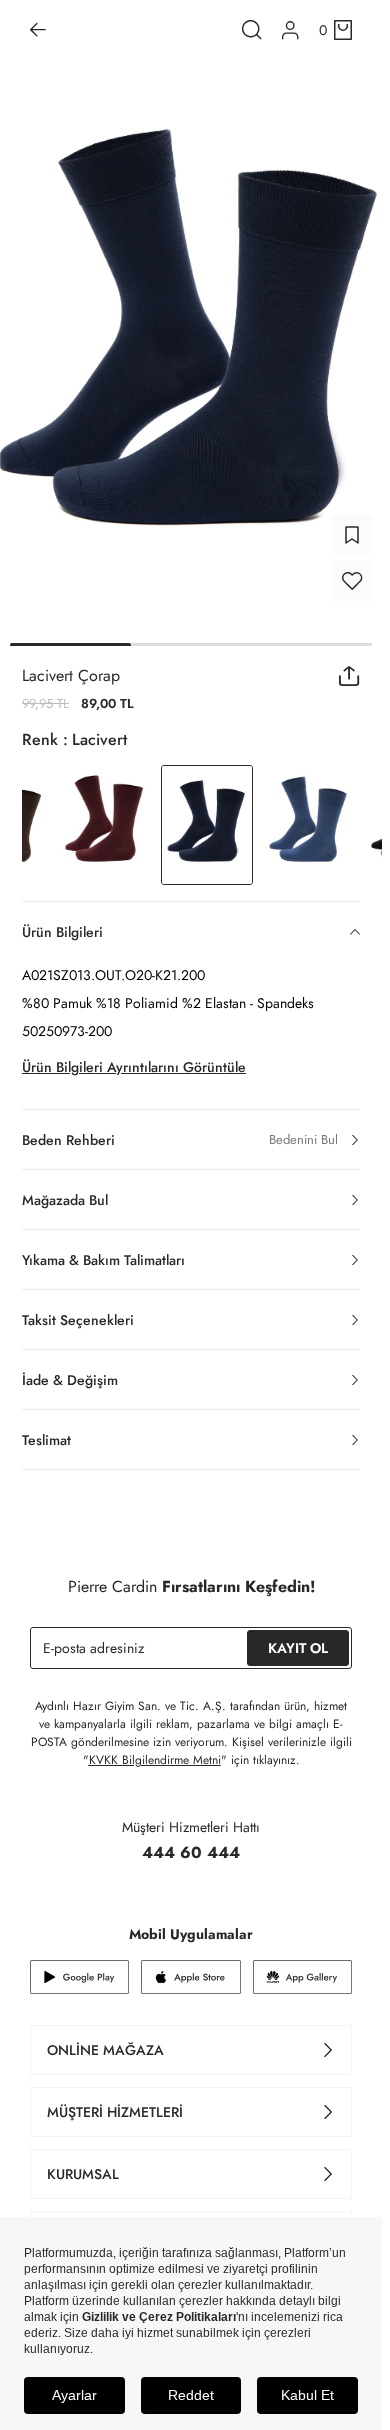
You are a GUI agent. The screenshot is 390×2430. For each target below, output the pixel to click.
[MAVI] (309, 825)
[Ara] (252, 30)
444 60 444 (191, 1852)
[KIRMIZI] (105, 825)
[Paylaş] (349, 676)
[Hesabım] (290, 30)
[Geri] (38, 30)
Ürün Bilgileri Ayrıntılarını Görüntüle (134, 1067)
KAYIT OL (298, 1648)
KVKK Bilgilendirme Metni (155, 1760)
